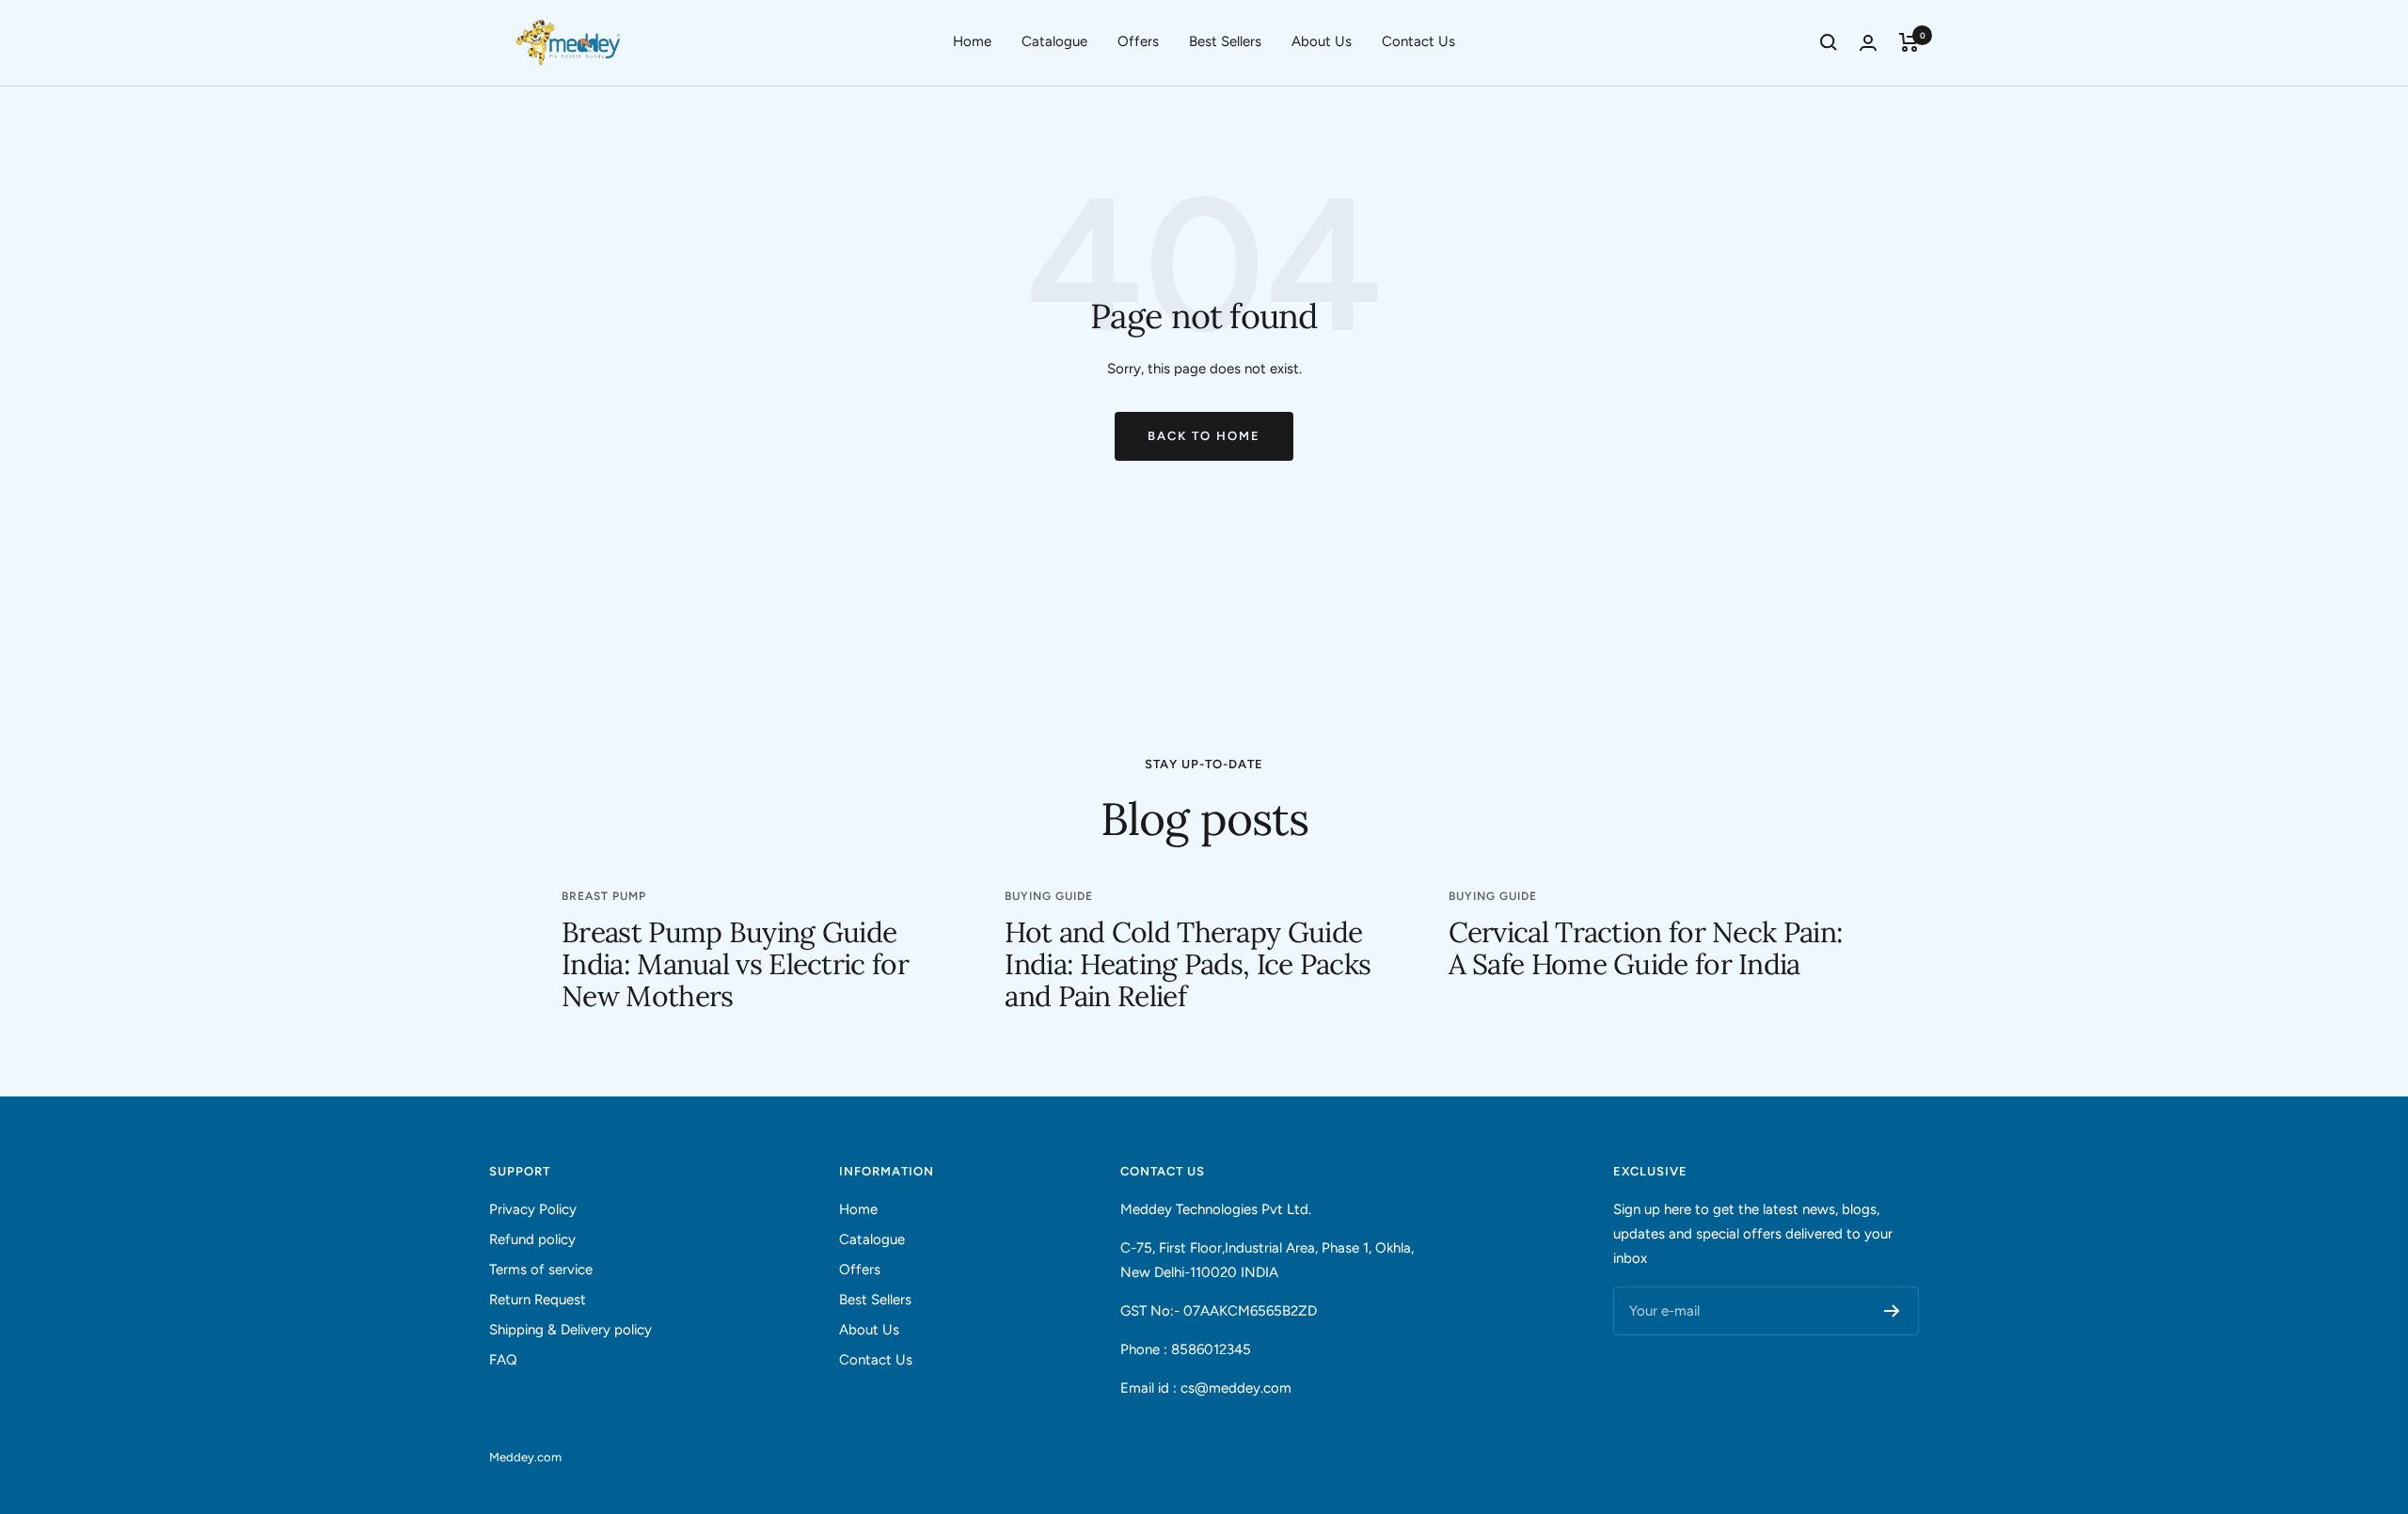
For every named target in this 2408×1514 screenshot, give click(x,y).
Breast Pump (604, 896)
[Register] (1892, 1311)
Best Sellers (1225, 41)
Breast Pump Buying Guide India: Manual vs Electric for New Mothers (735, 964)
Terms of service (541, 1270)
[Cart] (1909, 42)
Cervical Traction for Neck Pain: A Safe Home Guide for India (1646, 948)
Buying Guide (1049, 896)
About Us (1322, 41)
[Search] (1829, 42)
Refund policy (532, 1239)
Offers (1138, 41)
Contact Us (1418, 41)
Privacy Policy (533, 1209)
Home (972, 41)
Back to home (1204, 436)
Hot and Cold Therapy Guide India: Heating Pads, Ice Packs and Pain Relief (1188, 964)
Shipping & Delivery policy (570, 1330)
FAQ (503, 1360)
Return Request (538, 1300)
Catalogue (1054, 41)
